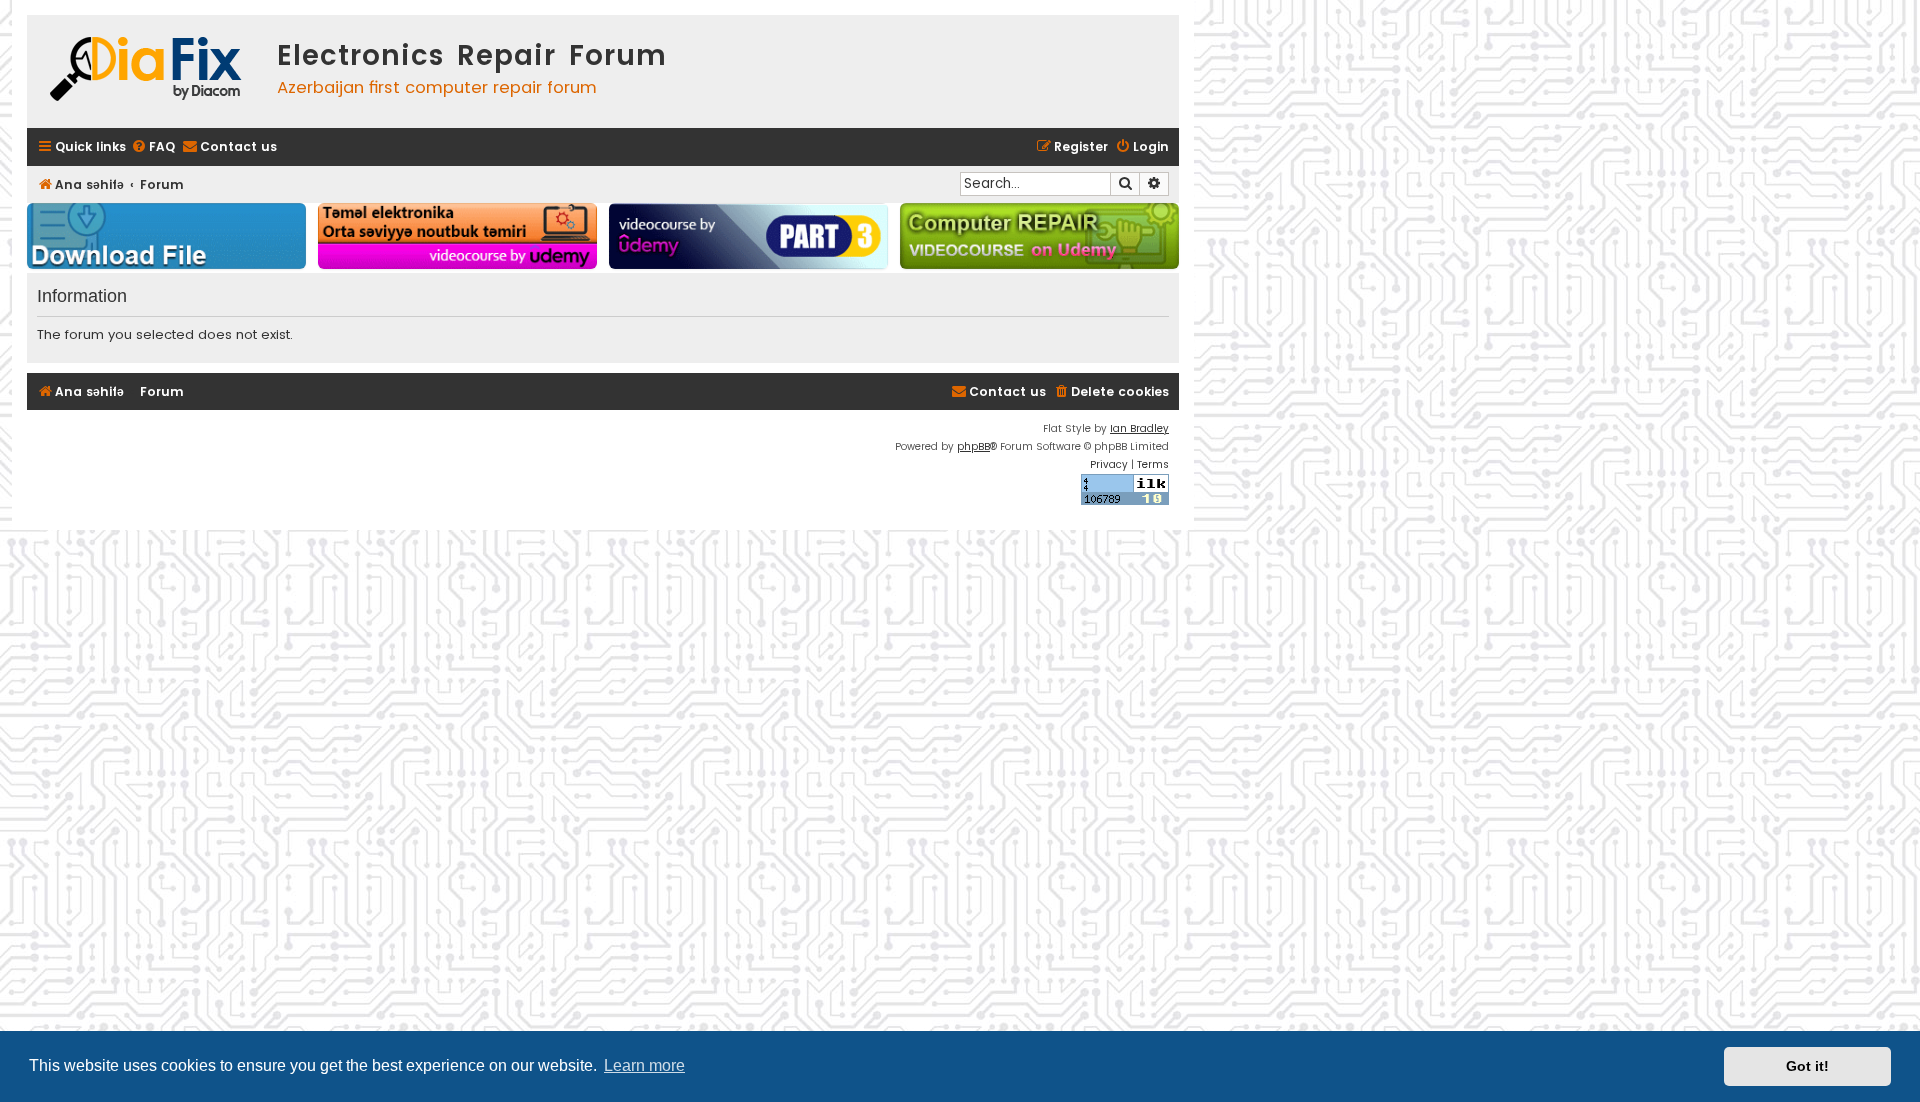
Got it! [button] (1807, 1066)
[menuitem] (153, 147)
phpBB (973, 446)
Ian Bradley (1139, 428)
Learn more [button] (644, 1065)
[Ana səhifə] (147, 71)
